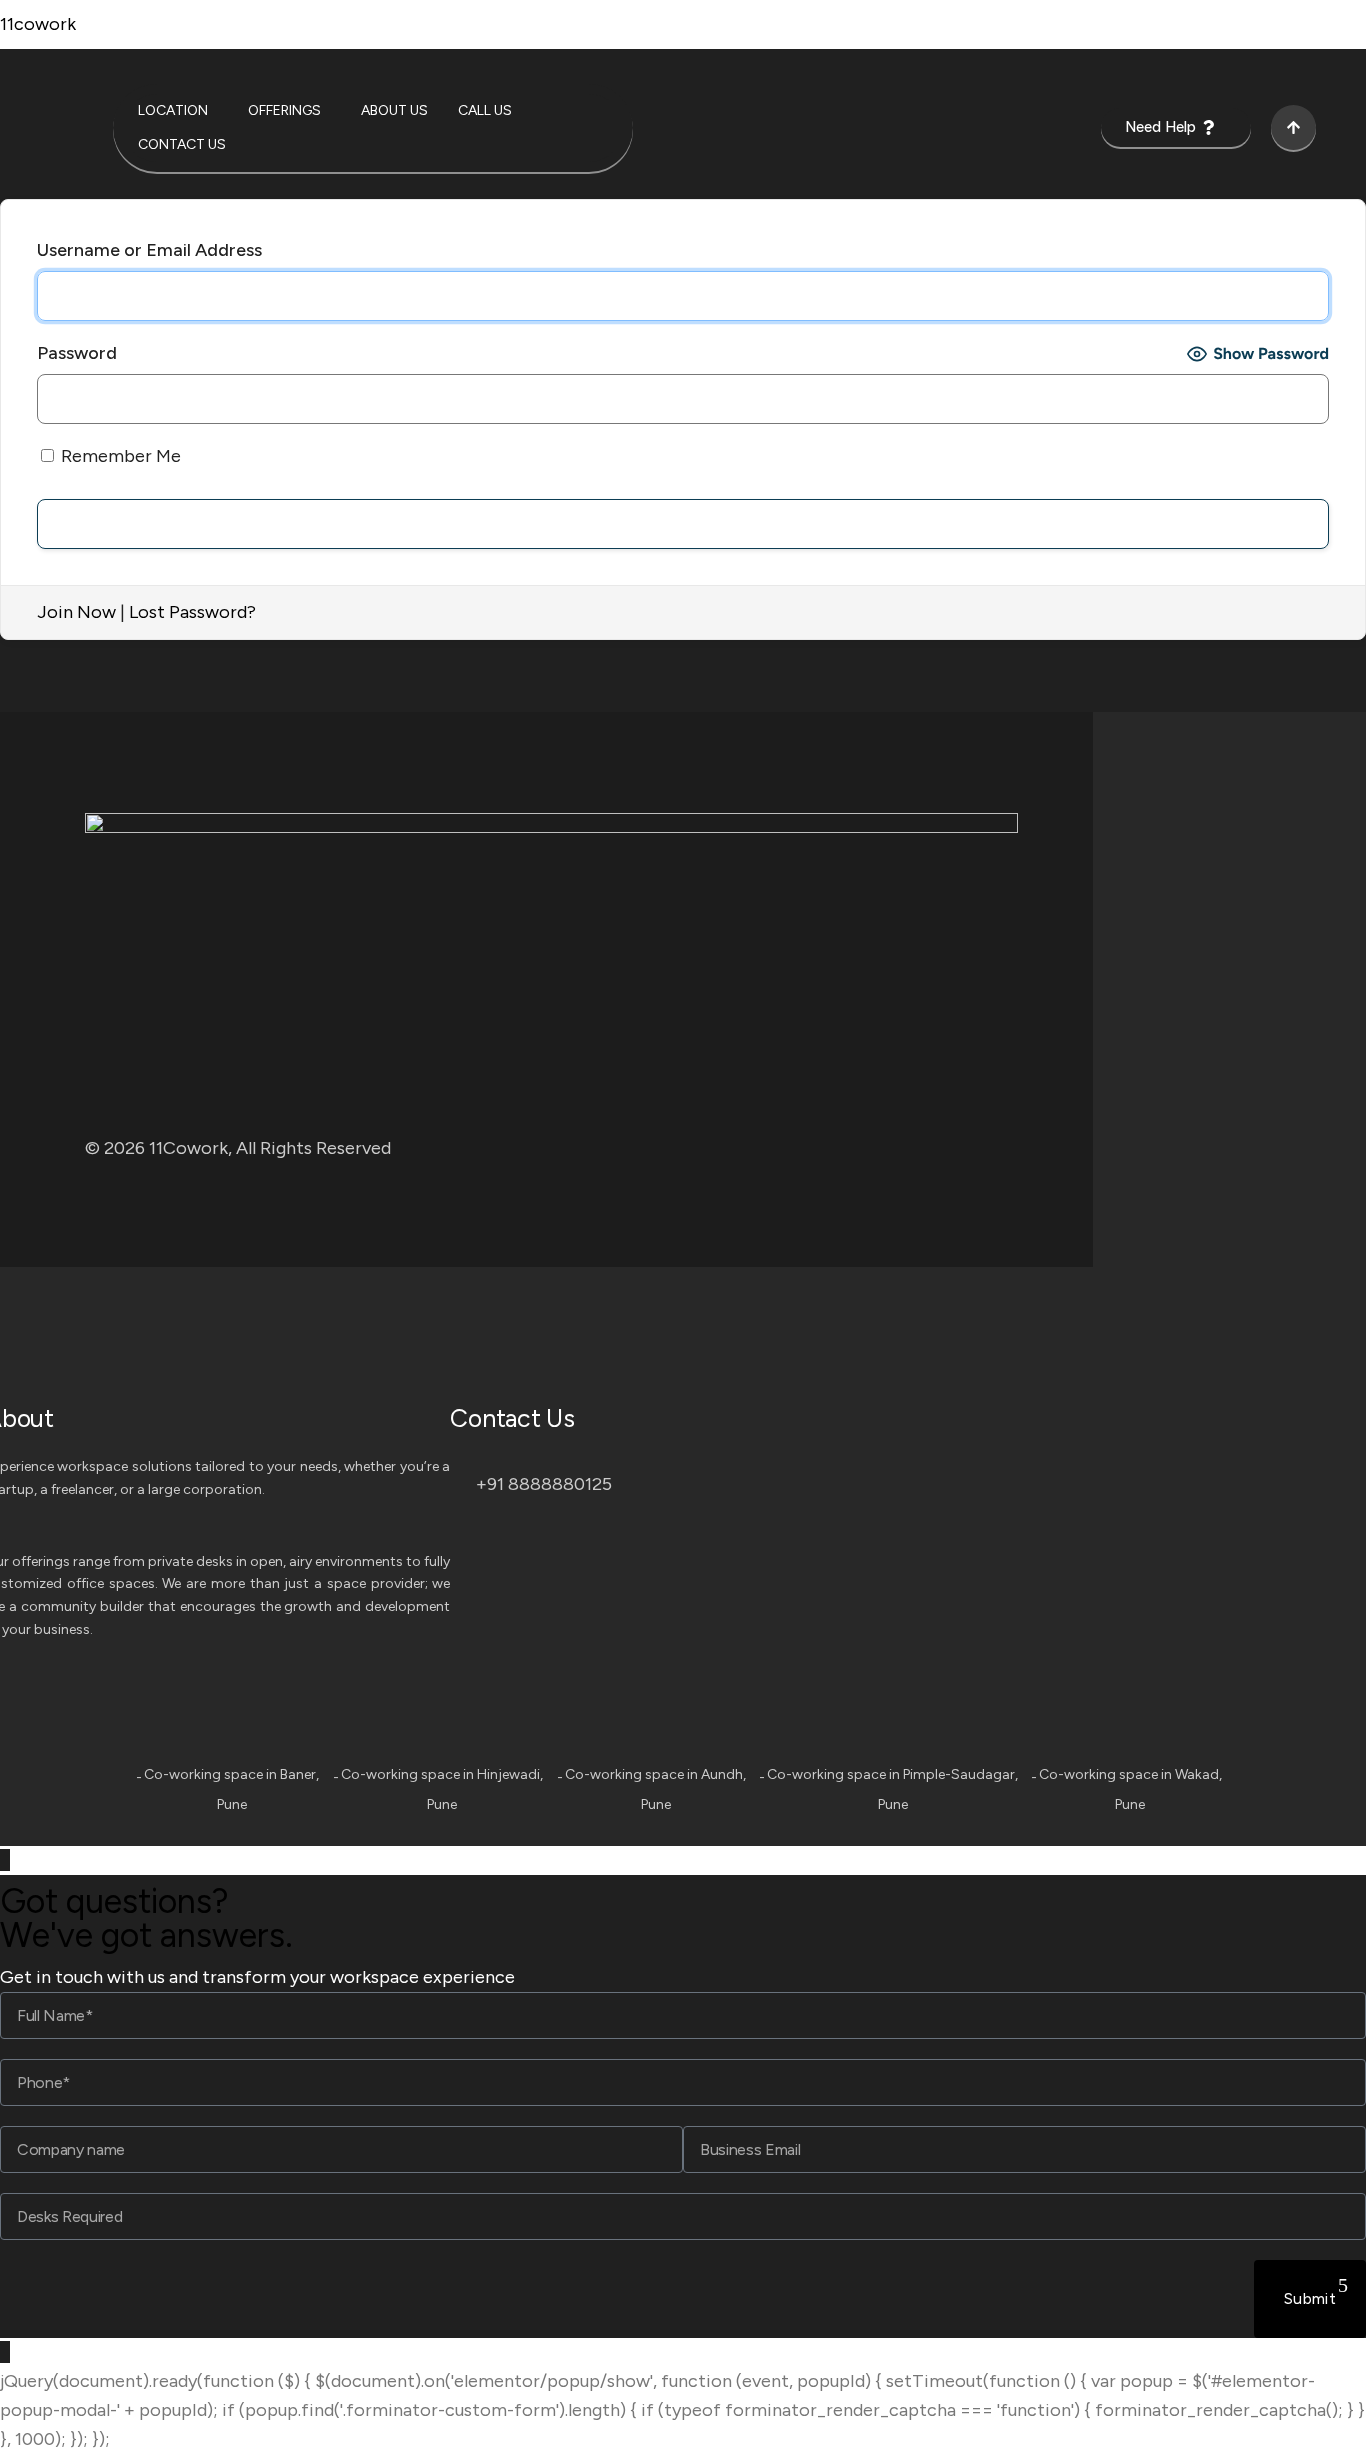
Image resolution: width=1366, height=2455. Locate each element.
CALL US (485, 110)
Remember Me (119, 456)
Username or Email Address (149, 250)
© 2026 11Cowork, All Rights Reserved (238, 1148)
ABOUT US (394, 110)
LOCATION (173, 110)
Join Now (76, 612)
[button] (178, 111)
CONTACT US (182, 144)
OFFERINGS (284, 110)
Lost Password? (192, 612)
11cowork (38, 24)
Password (77, 353)
